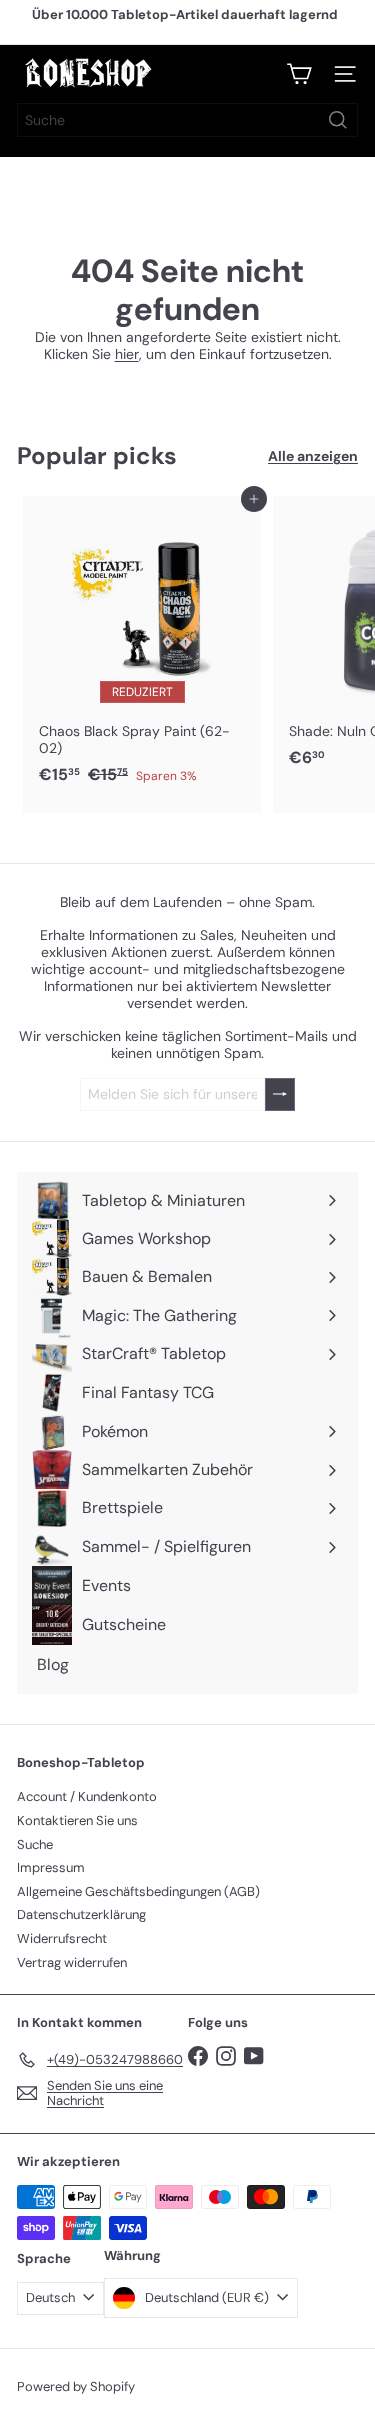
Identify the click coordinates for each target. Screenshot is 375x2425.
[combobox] (187, 120)
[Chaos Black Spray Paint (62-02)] (142, 646)
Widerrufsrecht (62, 1938)
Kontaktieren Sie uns (77, 1820)
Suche (35, 1844)
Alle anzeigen (313, 456)
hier (127, 354)
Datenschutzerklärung (81, 1914)
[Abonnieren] (280, 1094)
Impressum (51, 1867)
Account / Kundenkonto (87, 1796)
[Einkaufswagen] (299, 74)
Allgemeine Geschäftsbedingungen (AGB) (138, 1891)
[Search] (338, 120)
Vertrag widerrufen (72, 1962)
